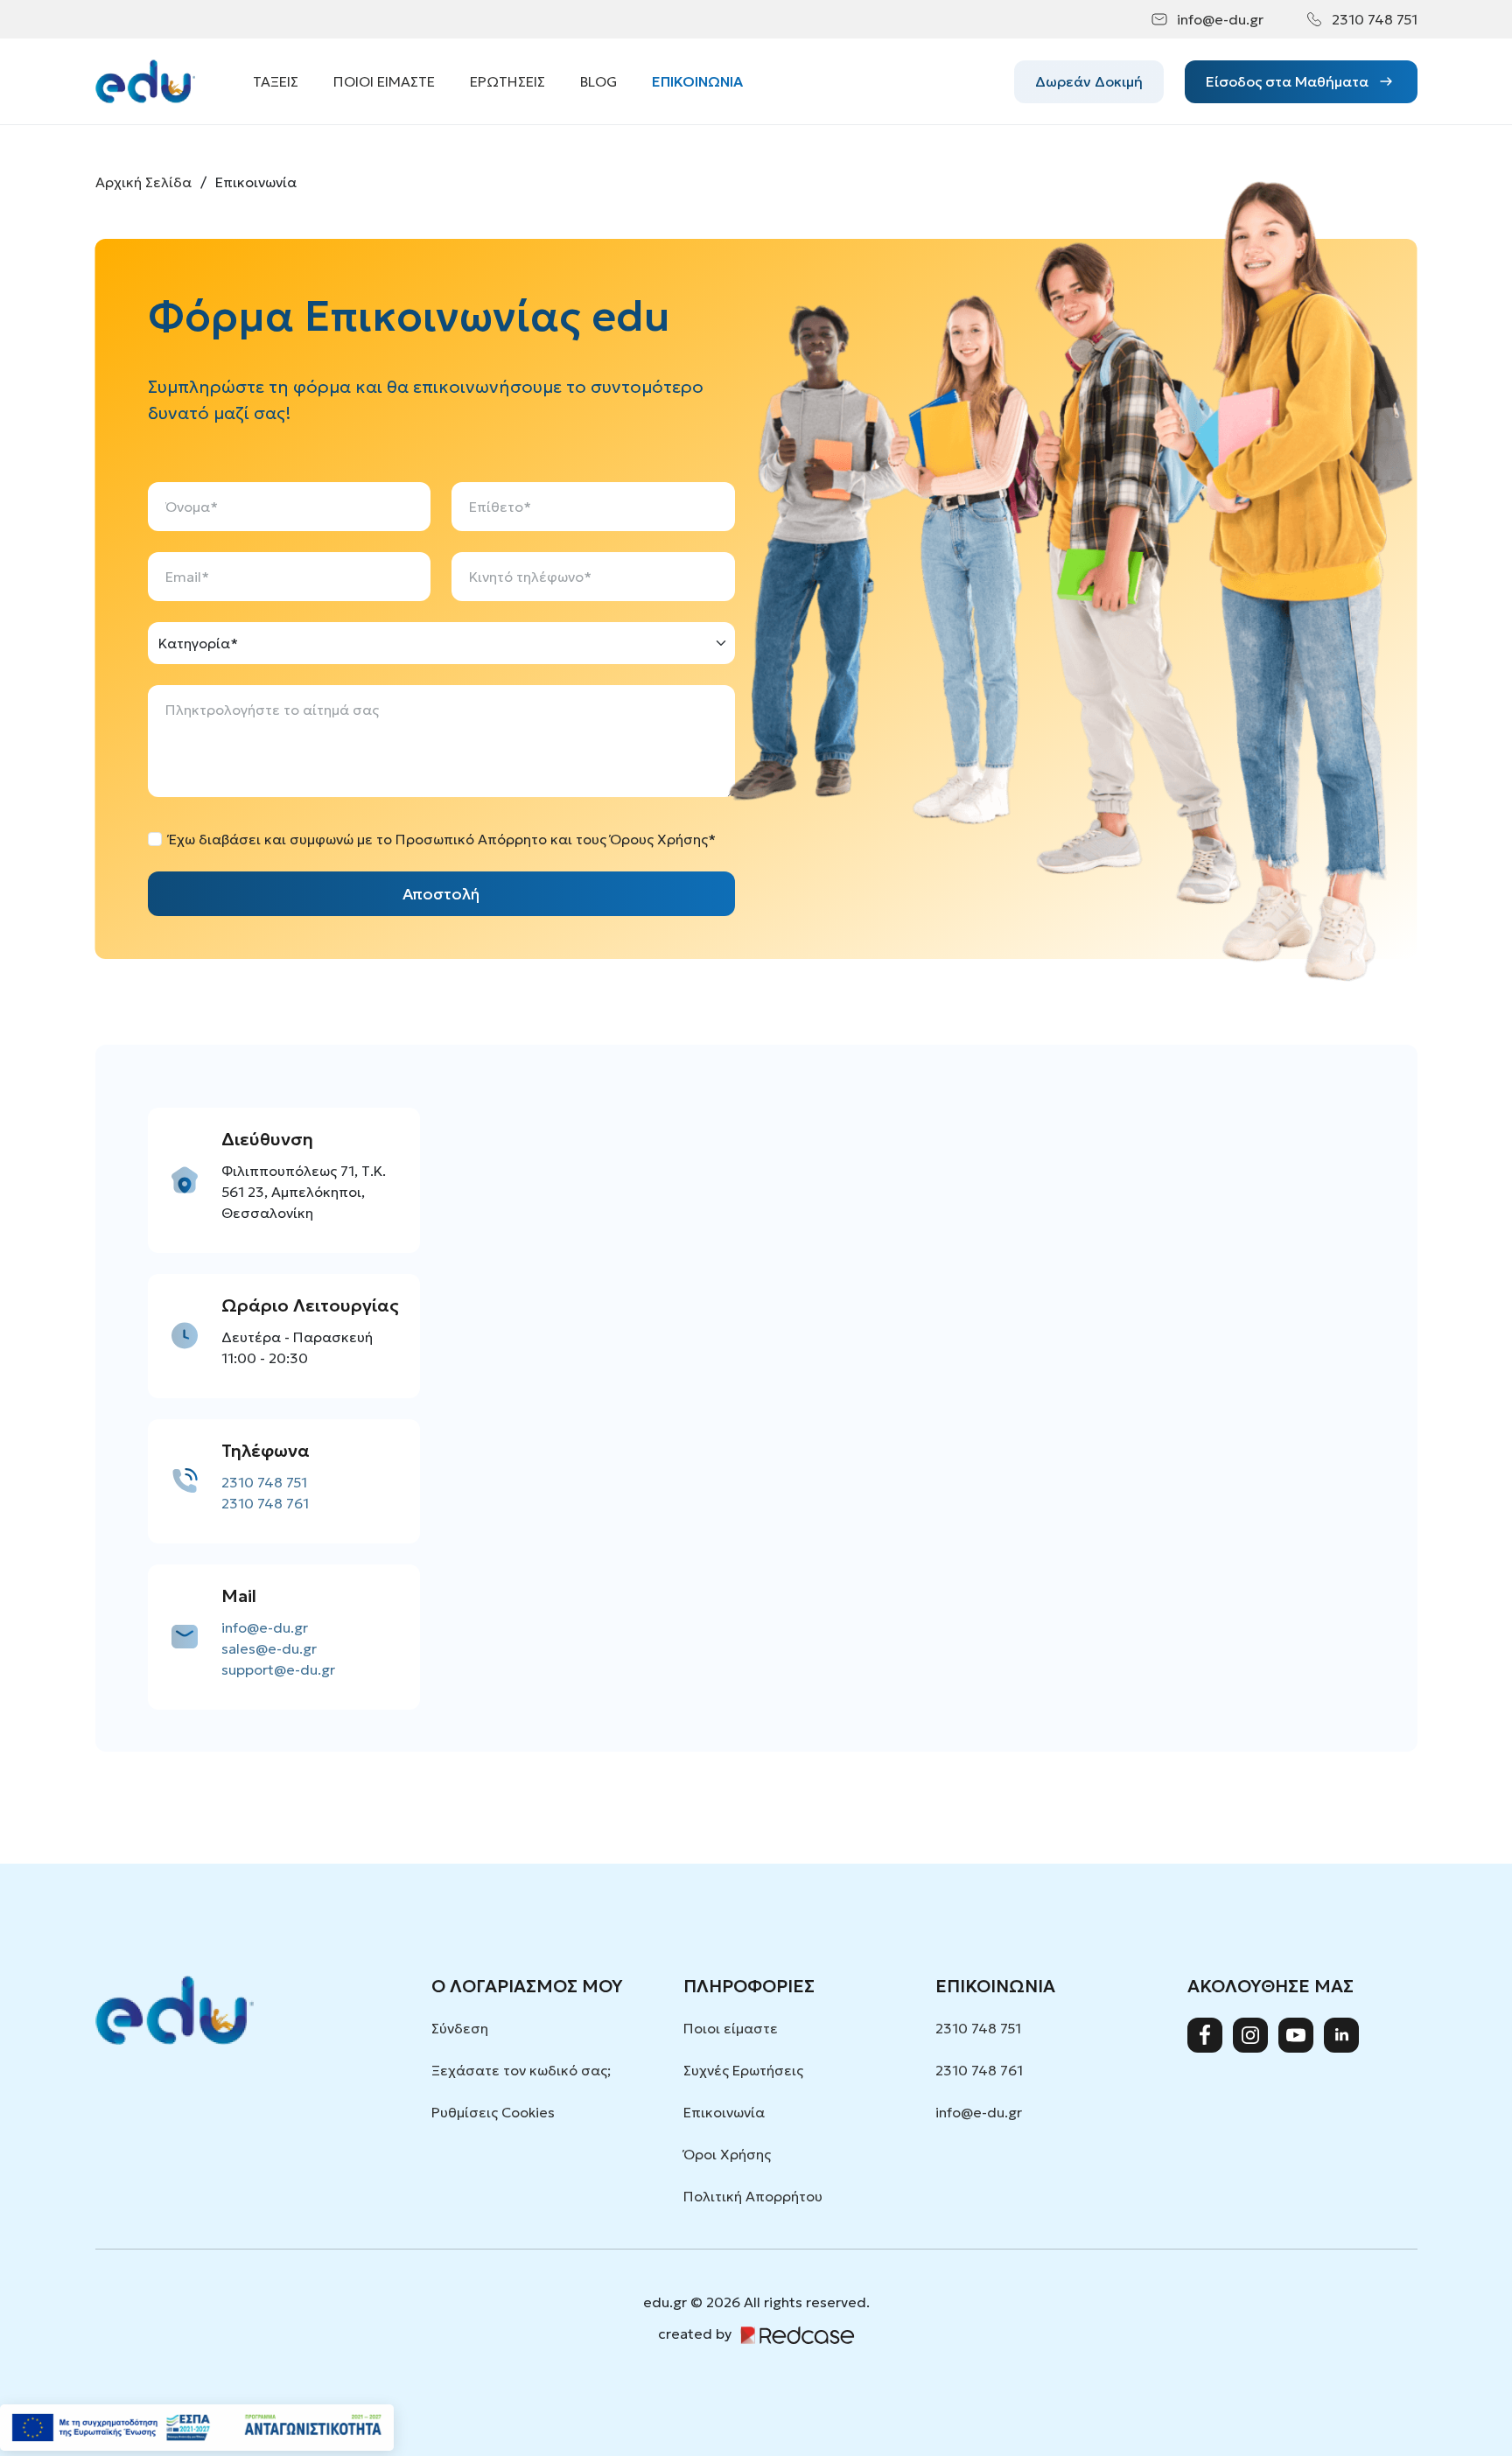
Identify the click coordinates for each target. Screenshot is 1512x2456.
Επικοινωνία (724, 2112)
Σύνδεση (460, 2028)
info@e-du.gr (1220, 19)
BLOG (598, 81)
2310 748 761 (265, 1503)
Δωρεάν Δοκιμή (1089, 81)
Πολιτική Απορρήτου (753, 2196)
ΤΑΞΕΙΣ (276, 81)
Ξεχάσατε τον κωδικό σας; (521, 2070)
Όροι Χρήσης (727, 2154)
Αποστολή (441, 894)
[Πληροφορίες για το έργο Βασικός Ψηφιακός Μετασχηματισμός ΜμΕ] (197, 2428)
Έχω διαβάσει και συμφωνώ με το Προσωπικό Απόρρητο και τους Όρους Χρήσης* (442, 839)
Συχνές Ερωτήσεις (743, 2070)
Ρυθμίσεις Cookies (493, 2112)
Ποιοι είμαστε (731, 2028)
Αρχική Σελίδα (143, 182)
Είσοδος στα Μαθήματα (1287, 81)
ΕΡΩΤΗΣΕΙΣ (507, 81)
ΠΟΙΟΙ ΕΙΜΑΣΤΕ (384, 81)
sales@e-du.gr (269, 1648)
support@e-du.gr (278, 1669)
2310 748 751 (1375, 19)
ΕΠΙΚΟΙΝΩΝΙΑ (697, 81)
